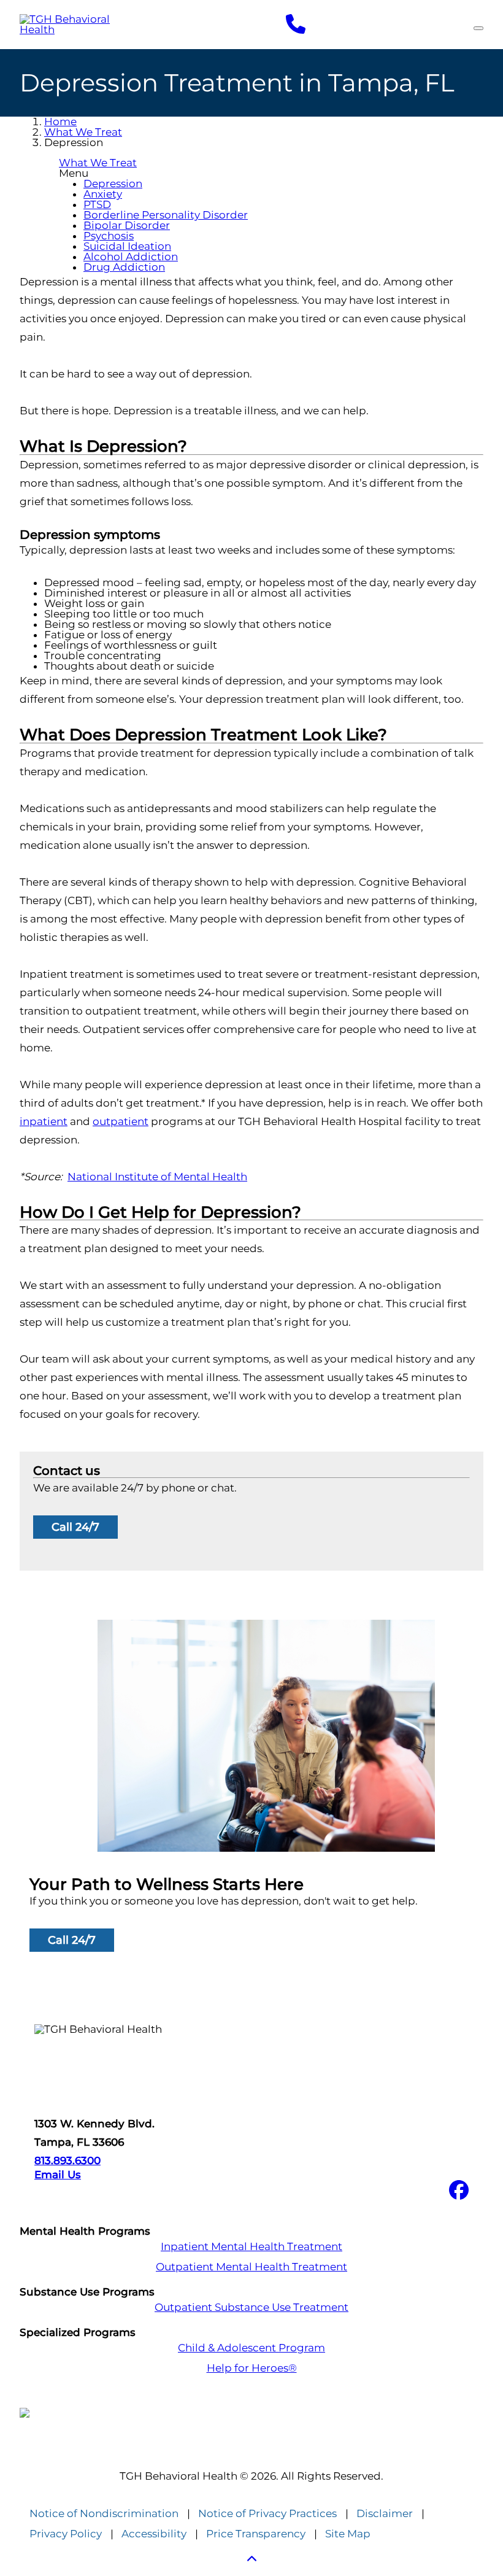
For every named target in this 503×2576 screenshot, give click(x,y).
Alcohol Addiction (131, 257)
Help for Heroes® (252, 2368)
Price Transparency (256, 2534)
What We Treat (83, 132)
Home (60, 122)
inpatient (44, 1121)
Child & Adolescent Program (251, 2348)
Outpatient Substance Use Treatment (251, 2307)
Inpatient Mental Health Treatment (251, 2247)
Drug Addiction (124, 267)
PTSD (97, 204)
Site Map (348, 2534)
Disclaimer (385, 2514)
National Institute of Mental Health (157, 1177)
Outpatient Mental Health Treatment (251, 2267)
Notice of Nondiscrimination (104, 2514)
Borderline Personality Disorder (166, 215)
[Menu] (478, 28)
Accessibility (154, 2534)
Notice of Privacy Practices (267, 2514)
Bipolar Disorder (127, 225)
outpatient (121, 1121)
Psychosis (109, 236)
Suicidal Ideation (127, 246)
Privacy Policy (66, 2534)
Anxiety (103, 194)
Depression (113, 184)
